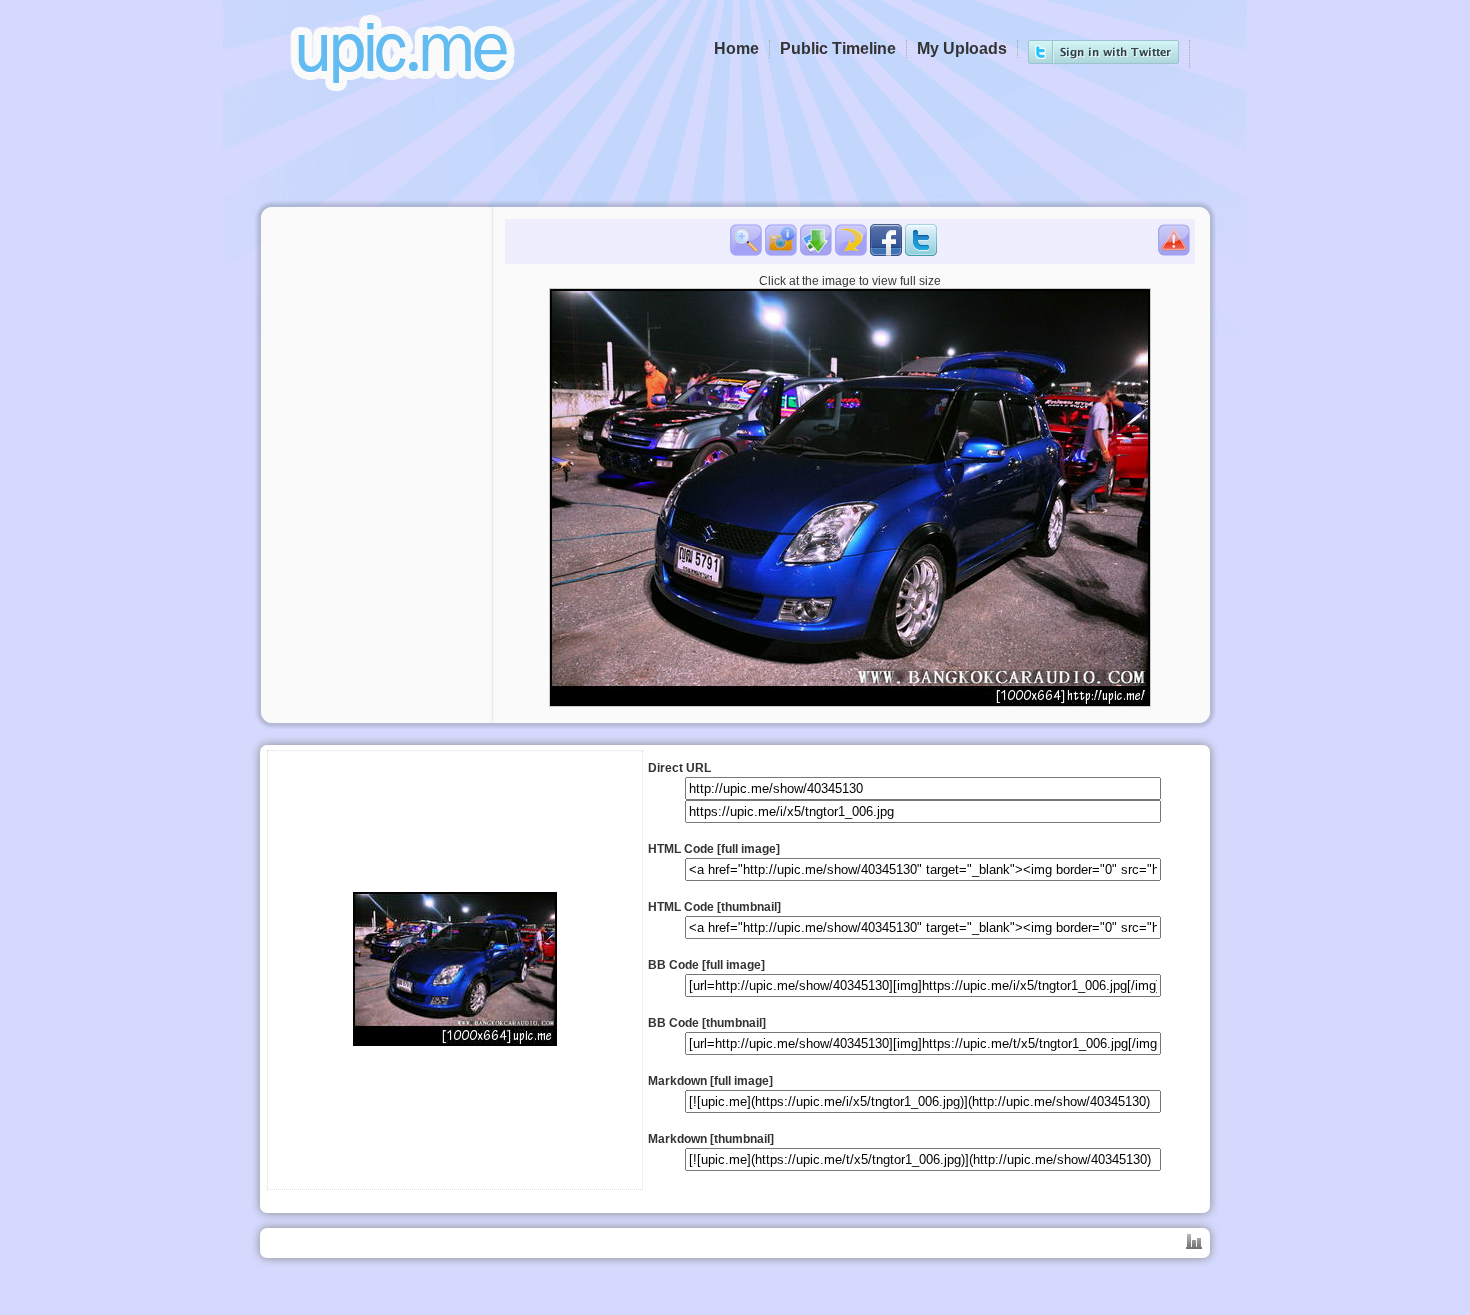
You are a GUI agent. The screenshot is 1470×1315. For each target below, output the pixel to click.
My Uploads (962, 48)
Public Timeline (838, 48)
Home (736, 48)
